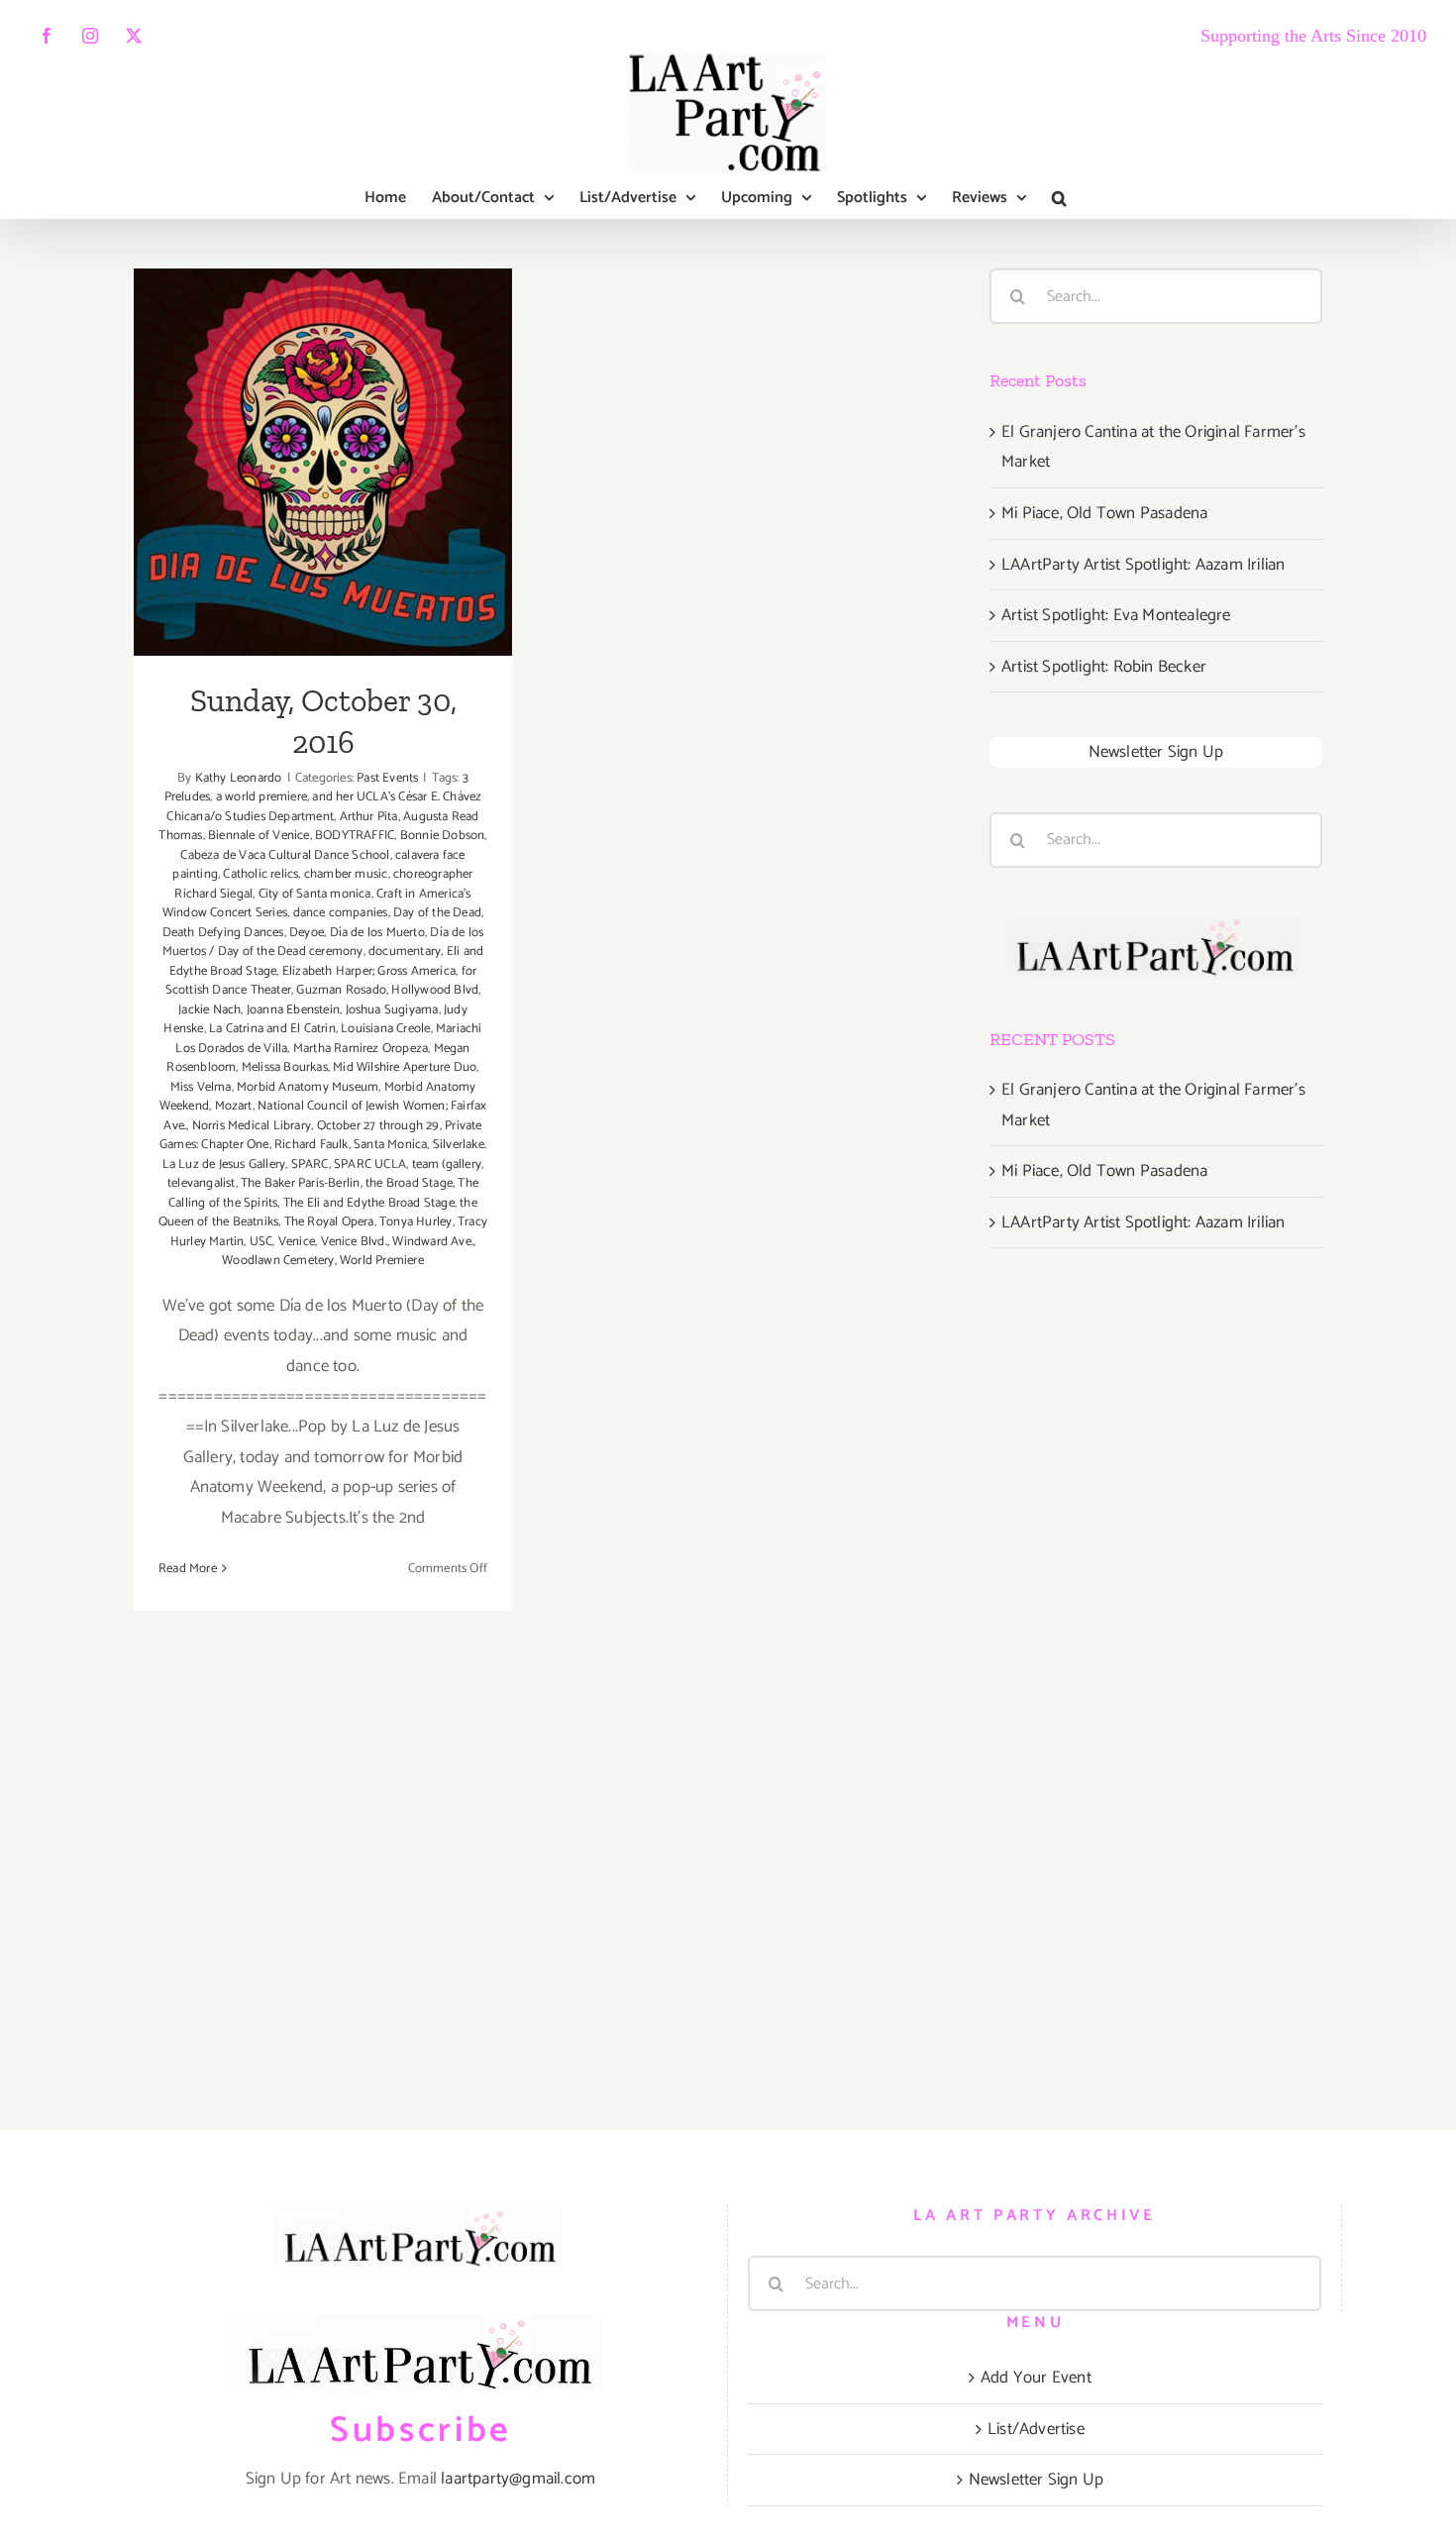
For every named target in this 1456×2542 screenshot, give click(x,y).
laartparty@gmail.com (518, 2479)
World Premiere (382, 1261)
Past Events (387, 778)
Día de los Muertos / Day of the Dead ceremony (323, 943)
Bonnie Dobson (443, 836)
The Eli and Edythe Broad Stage (369, 1203)
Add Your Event (1036, 2378)
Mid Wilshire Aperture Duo (405, 1067)
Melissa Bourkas (285, 1067)
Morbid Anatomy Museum (308, 1087)
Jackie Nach (209, 1010)
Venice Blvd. (354, 1242)
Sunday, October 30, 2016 (323, 437)
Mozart (234, 1106)
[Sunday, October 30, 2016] (323, 462)
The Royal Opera (329, 1222)
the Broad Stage (409, 1183)
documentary (405, 952)
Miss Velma (201, 1087)
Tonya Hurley (416, 1222)
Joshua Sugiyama (392, 1010)
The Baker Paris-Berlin (300, 1183)
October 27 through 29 (378, 1126)
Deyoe (307, 933)
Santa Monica (390, 1145)
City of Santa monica (315, 894)
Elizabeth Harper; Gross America (369, 971)
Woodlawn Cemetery (278, 1261)
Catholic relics (260, 874)
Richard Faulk (312, 1145)
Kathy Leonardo (239, 778)
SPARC (310, 1165)
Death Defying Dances (223, 933)
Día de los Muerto (377, 933)
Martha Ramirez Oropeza (361, 1049)
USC (261, 1242)
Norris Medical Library (252, 1126)
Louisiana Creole (385, 1029)
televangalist (202, 1183)
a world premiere (261, 797)
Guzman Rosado (341, 990)
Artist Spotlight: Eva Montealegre (1116, 615)
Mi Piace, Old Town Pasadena (1104, 513)
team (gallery (447, 1165)
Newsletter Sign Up (1156, 752)
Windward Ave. (433, 1242)
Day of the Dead (437, 913)
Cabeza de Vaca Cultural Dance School (285, 855)
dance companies (341, 913)
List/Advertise (1036, 2429)
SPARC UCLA (370, 1165)
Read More (188, 1569)
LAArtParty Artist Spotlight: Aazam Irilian (1143, 565)
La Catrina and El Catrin (272, 1029)
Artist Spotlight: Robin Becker (1104, 667)
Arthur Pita (369, 817)
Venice (297, 1242)
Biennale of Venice (259, 836)
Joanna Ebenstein (293, 1010)
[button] (1059, 198)
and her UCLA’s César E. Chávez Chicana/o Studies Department (324, 807)
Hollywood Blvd (435, 990)
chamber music (346, 874)
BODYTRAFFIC (355, 836)
